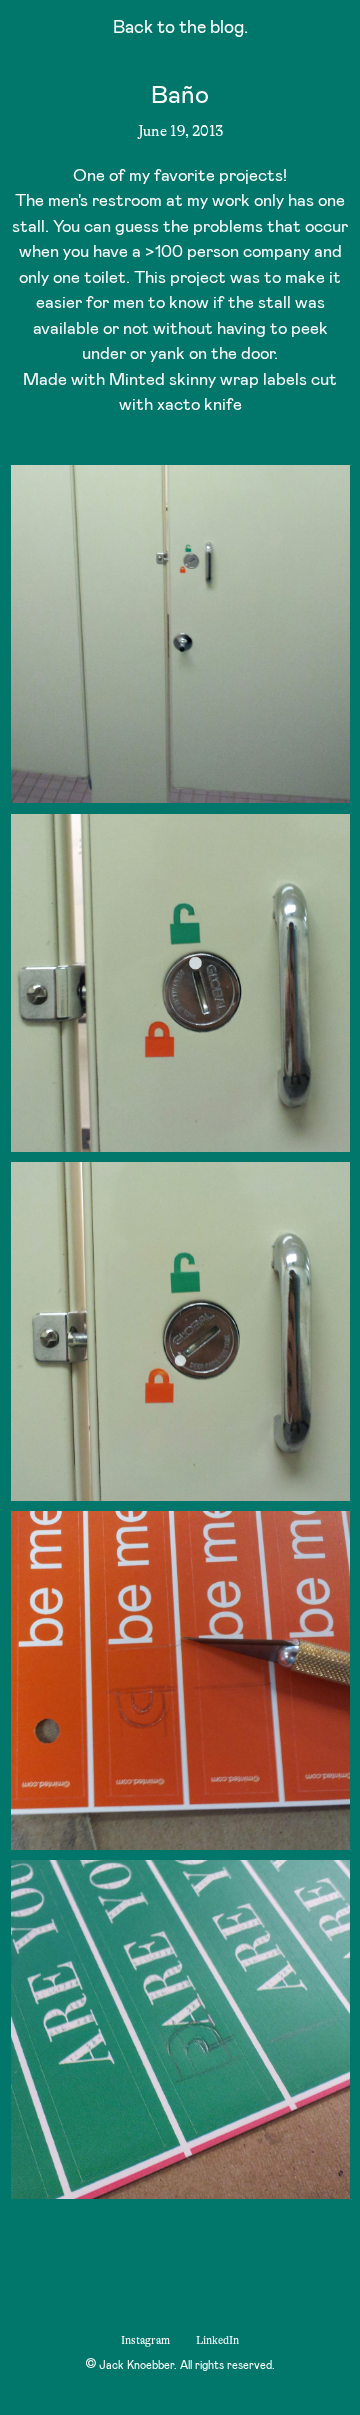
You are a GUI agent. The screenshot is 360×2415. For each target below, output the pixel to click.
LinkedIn (217, 2340)
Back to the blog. (180, 29)
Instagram (145, 2340)
